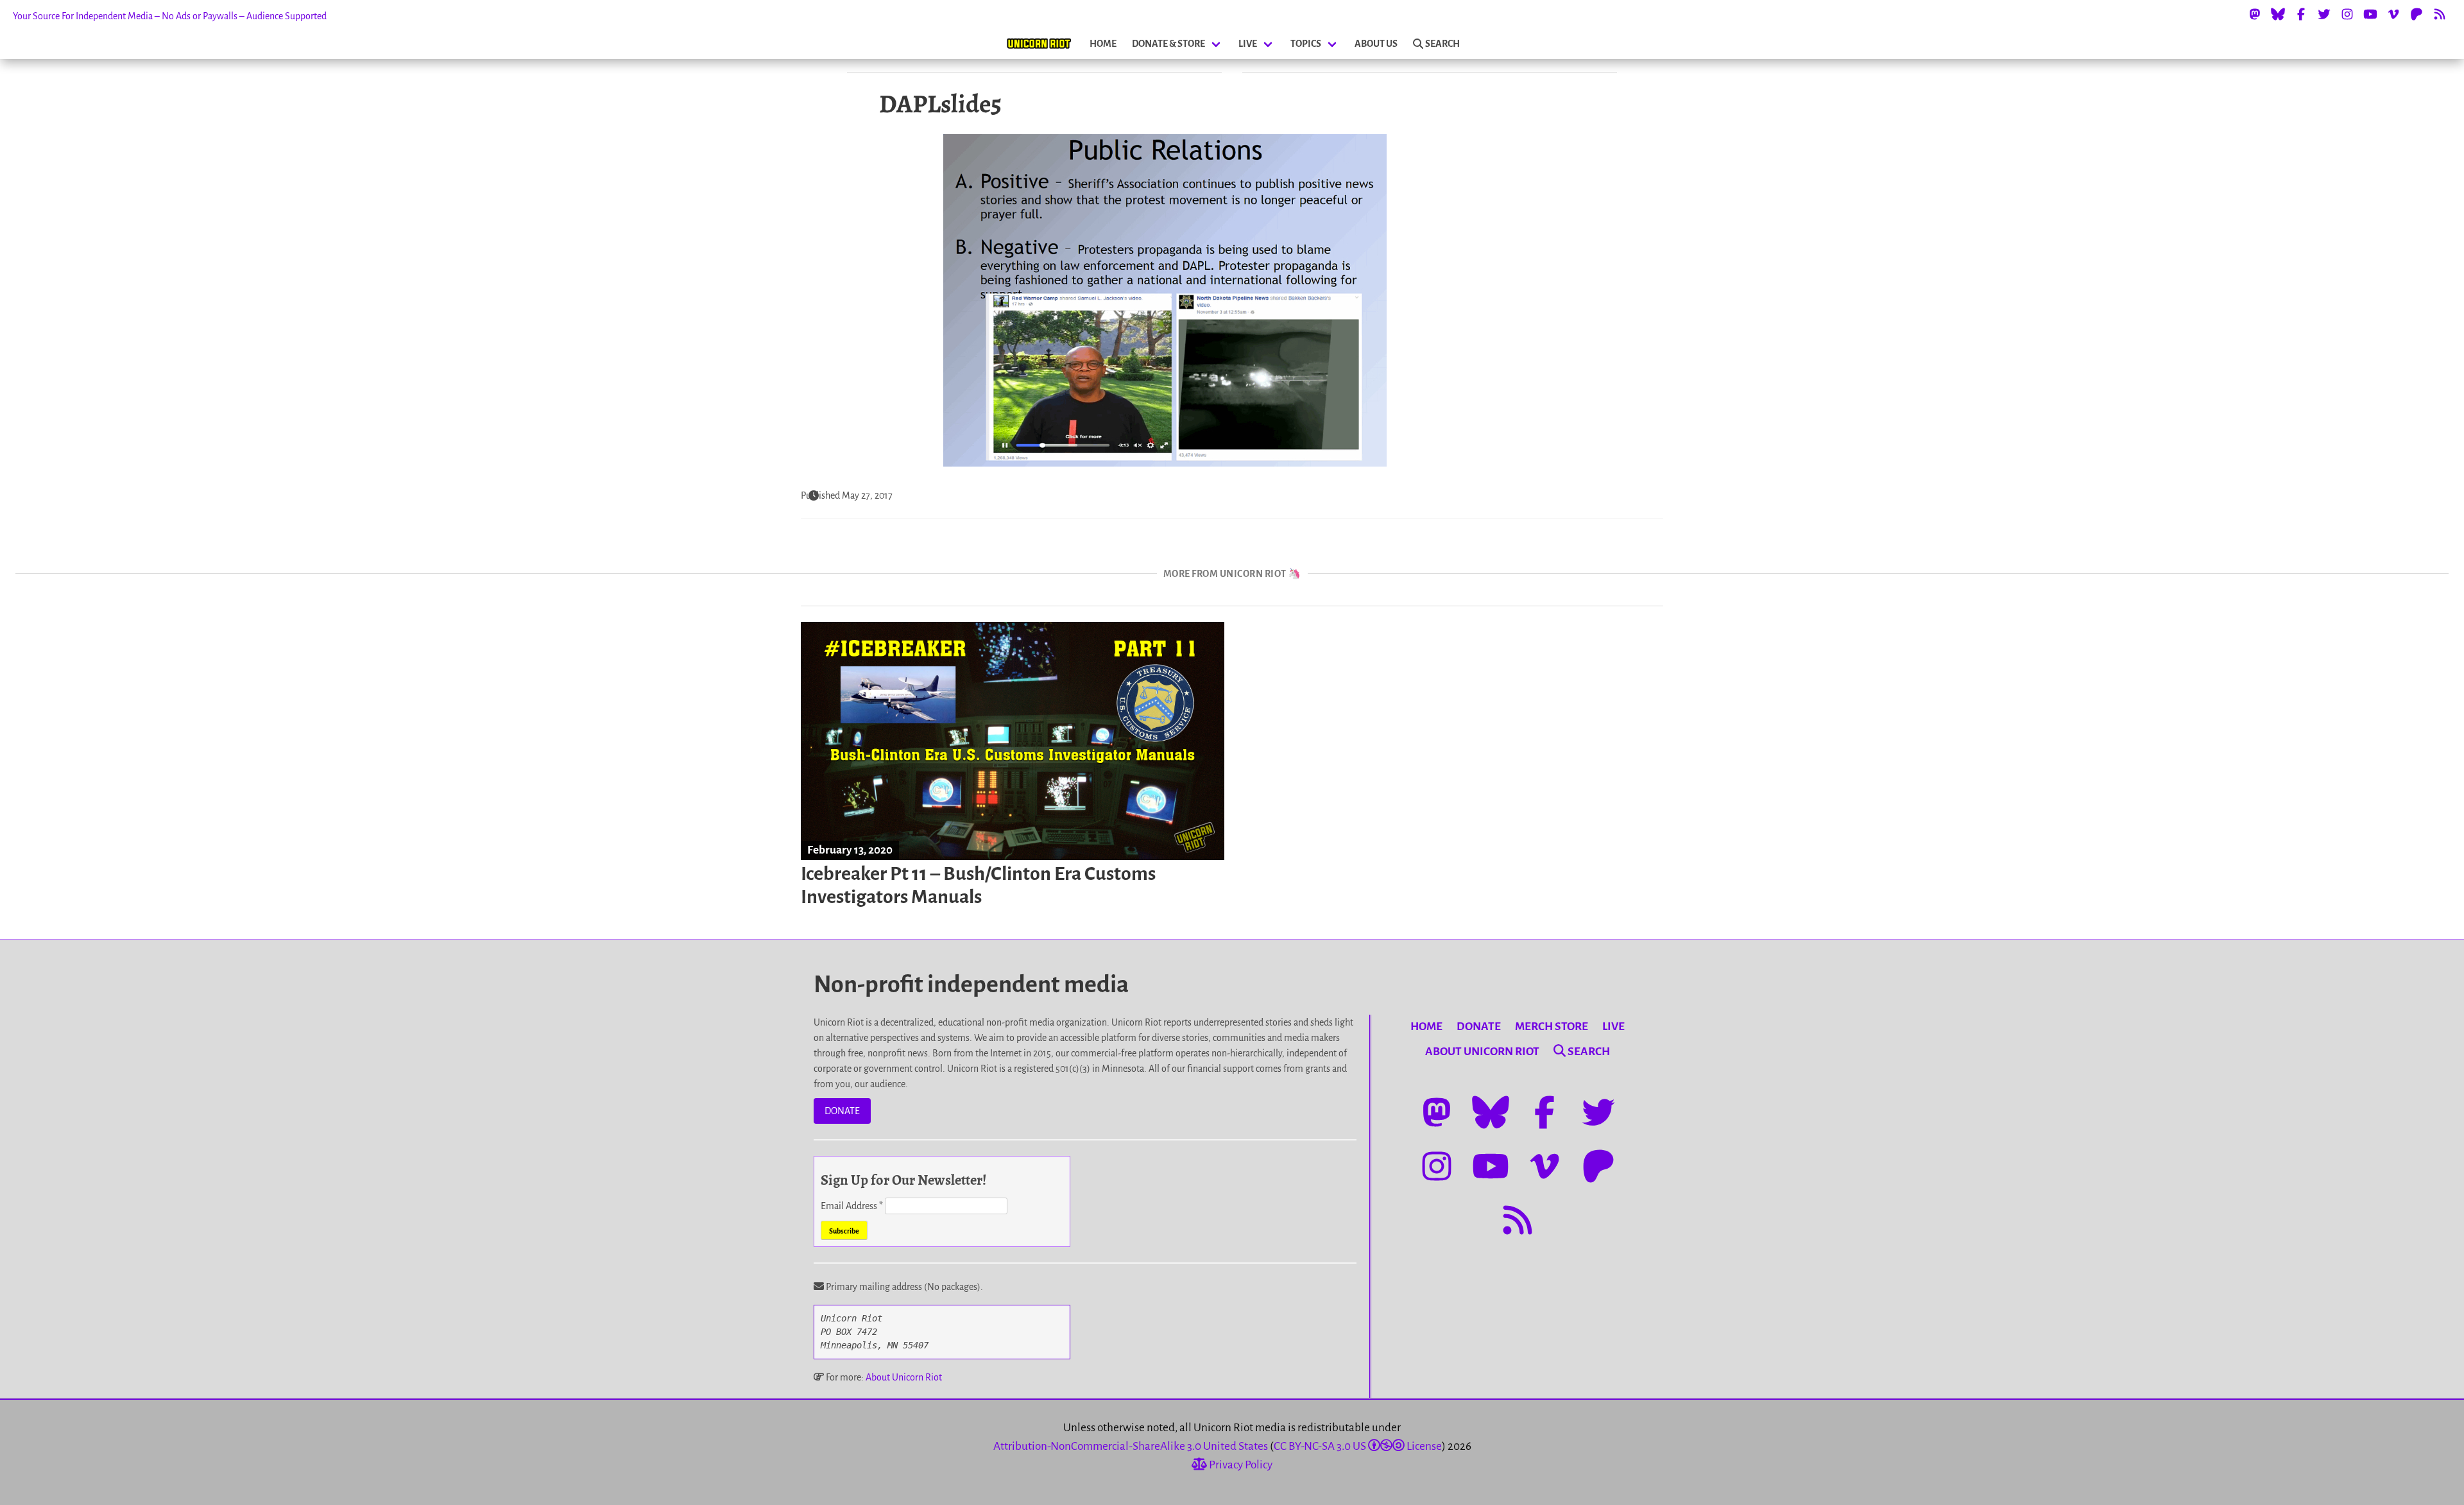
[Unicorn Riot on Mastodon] (2255, 14)
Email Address (852, 1206)
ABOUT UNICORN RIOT (1482, 1052)
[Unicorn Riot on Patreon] (2417, 14)
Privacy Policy (1240, 1465)
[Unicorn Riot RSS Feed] (2440, 14)
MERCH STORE (1552, 1027)
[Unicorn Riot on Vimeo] (2393, 14)
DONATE (842, 1111)
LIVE (1248, 44)
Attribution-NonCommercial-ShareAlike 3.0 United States (1131, 1446)
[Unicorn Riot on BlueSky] (2278, 14)
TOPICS (1306, 44)
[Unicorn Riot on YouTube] (2370, 14)
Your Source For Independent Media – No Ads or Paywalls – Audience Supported (170, 16)
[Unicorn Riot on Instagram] (2347, 14)
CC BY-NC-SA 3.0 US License (1358, 1446)
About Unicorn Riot (904, 1377)
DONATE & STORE (1168, 44)
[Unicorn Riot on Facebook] (2301, 14)
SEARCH (1442, 44)
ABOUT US (1376, 44)
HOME (1103, 44)
